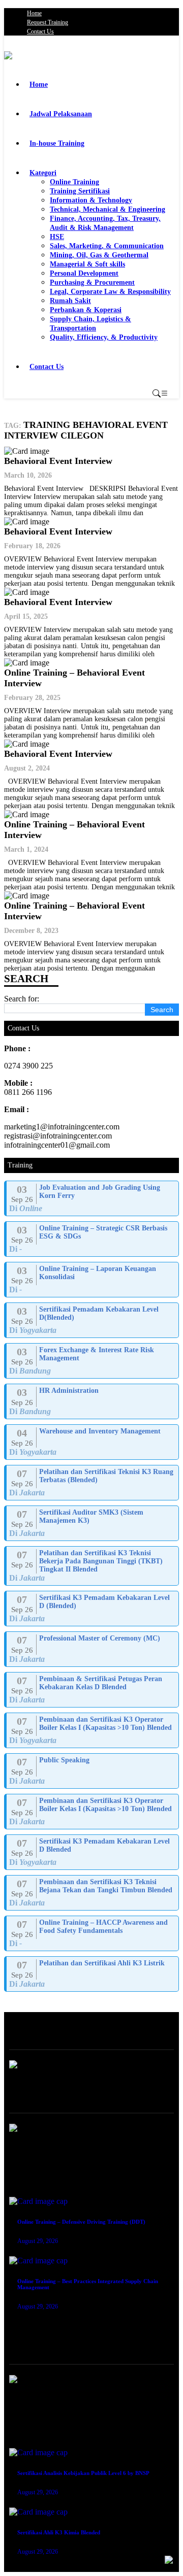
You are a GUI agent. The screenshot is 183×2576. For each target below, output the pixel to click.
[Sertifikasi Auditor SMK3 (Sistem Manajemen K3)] (93, 1523)
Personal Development (84, 273)
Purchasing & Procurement (92, 282)
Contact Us (40, 31)
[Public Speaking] (93, 1771)
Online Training (74, 182)
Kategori (43, 173)
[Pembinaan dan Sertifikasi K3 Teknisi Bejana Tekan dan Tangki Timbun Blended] (93, 1893)
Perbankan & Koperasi (86, 310)
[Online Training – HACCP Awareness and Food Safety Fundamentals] (93, 1933)
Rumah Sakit (70, 301)
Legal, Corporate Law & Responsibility (110, 292)
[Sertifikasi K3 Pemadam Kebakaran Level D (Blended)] (93, 1609)
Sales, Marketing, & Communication (107, 246)
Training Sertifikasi (80, 191)
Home (34, 13)
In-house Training (57, 143)
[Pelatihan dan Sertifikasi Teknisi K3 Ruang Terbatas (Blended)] (93, 1483)
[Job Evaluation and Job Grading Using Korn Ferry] (93, 1198)
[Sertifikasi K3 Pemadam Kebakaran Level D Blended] (93, 1852)
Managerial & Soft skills (87, 264)
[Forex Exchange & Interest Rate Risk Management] (93, 1361)
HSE (57, 237)
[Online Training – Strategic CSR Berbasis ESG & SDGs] (93, 1239)
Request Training (48, 22)
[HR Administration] (93, 1401)
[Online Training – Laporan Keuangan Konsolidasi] (93, 1280)
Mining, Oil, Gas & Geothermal (99, 255)
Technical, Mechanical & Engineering (108, 209)
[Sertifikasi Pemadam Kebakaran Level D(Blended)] (93, 1320)
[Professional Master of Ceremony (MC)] (93, 1649)
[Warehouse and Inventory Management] (93, 1442)
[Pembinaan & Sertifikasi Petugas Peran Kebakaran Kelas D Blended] (93, 1690)
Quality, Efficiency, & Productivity (104, 337)
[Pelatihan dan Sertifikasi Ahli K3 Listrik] (93, 1974)
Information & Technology (91, 200)
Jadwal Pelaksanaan (61, 114)
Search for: (22, 999)
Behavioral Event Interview (58, 461)
